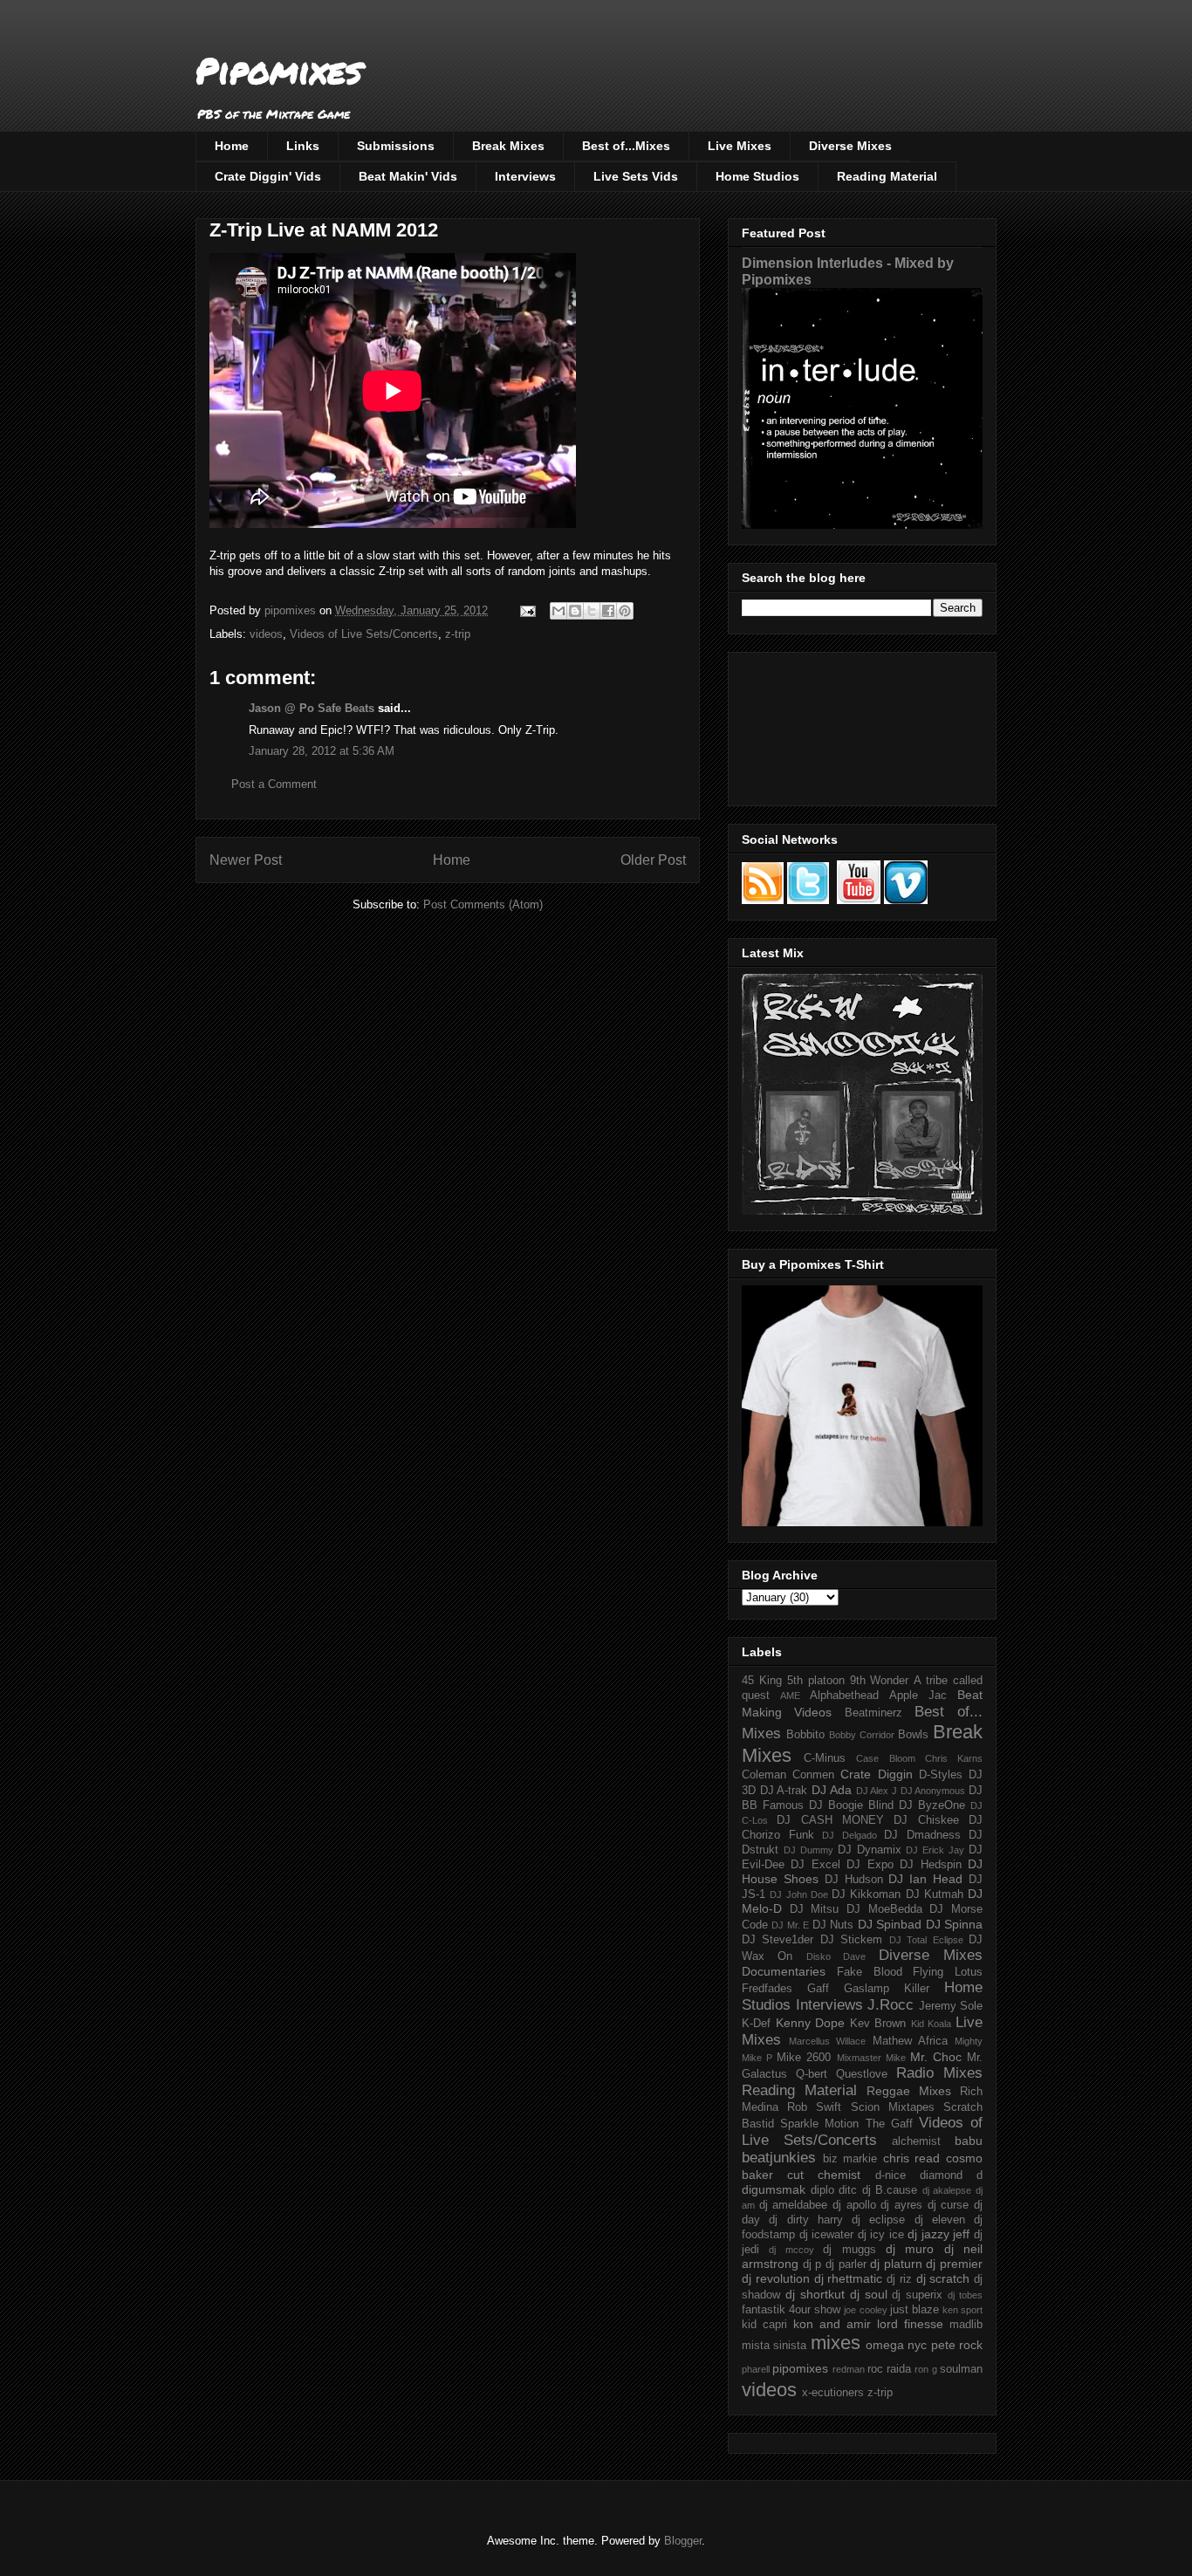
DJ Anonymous (933, 1791)
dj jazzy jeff (939, 2234)
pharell (756, 2369)
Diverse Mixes (850, 146)
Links (303, 146)
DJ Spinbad (890, 1924)
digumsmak (774, 2189)
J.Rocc (891, 2005)
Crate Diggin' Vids (268, 176)
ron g (925, 2369)
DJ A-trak (784, 1791)
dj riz (899, 2279)
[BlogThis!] (575, 611)
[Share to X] (592, 611)
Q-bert (812, 2074)
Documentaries (784, 1971)
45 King (762, 1681)
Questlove (862, 2074)
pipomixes (800, 2368)
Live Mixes (740, 146)
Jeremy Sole (951, 2006)
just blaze (915, 2310)
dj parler (846, 2264)
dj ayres (901, 2205)
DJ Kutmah (935, 1894)
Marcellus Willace (827, 2041)
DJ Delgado (849, 1835)
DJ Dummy (808, 1850)
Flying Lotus (948, 1972)
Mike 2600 (804, 2058)
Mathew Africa (910, 2041)
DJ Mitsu (815, 1909)
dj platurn (896, 2264)
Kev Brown (878, 2024)
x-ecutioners (833, 2393)
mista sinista (774, 2346)
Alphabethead (844, 1696)
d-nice (891, 2175)
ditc (848, 2190)
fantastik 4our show (791, 2310)
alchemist (916, 2141)
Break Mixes (508, 146)
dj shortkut (815, 2294)
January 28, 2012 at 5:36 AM (322, 751)
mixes (836, 2343)
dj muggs (849, 2250)
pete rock (957, 2345)
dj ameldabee (794, 2205)
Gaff (818, 1989)
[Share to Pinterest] (625, 611)
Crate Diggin (876, 1774)
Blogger (683, 2541)
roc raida (889, 2369)
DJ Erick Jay (935, 1850)
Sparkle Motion (819, 2124)
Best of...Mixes (626, 146)
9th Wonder (880, 1681)
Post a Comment (274, 784)
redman (849, 2369)
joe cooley (865, 2310)
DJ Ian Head (925, 1879)
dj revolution (776, 2278)
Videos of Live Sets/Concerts (364, 634)
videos (266, 634)
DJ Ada (832, 1790)
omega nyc (896, 2345)
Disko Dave (836, 1956)
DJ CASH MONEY (830, 1820)
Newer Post (246, 860)
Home (232, 146)
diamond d (951, 2175)
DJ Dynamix (870, 1850)
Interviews (525, 176)
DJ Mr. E (790, 1925)
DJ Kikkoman (866, 1894)
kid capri (764, 2325)
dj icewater (827, 2235)
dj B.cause (890, 2190)
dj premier (954, 2264)
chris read (912, 2158)
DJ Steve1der (778, 1940)
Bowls (913, 1735)
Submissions (396, 146)
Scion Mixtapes (893, 2107)
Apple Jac (918, 1696)
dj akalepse (947, 2190)
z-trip (458, 634)
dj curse (949, 2205)
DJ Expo (870, 1865)
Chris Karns (954, 1758)
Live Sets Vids (636, 176)
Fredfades (767, 1989)
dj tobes (965, 2295)
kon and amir (832, 2324)
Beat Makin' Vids (408, 176)
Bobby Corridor (862, 1735)
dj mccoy (791, 2250)
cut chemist (824, 2175)
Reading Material (887, 176)
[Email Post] (527, 610)
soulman (961, 2369)
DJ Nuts (833, 1925)
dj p (812, 2264)
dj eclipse (878, 2220)
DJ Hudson (854, 1880)
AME (790, 1696)
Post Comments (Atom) (483, 904)
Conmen (813, 1775)
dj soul (869, 2294)
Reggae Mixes (909, 2091)
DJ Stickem (851, 1940)
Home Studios (757, 176)
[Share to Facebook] (608, 611)
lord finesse (910, 2324)
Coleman (764, 1775)
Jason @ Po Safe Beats (312, 708)
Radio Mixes (939, 2073)
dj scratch (943, 2278)
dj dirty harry (806, 2220)
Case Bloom (885, 1758)
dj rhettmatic (849, 2278)
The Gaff (889, 2124)
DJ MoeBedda (884, 1909)
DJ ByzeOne (932, 1805)
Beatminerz (873, 1713)
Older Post (653, 860)
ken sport (963, 2310)
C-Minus (825, 1758)
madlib (966, 2325)
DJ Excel (815, 1865)
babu (969, 2141)
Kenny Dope (811, 2023)
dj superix (917, 2295)
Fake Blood (870, 1972)
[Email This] (558, 611)
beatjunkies (779, 2158)
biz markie (850, 2159)
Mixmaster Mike (871, 2058)
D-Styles (941, 1775)
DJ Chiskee (926, 1820)
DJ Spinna (954, 1924)
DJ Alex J (877, 1791)
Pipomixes (279, 70)
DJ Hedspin (930, 1865)
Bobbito (805, 1735)
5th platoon (816, 1681)
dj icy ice (881, 2235)
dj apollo (854, 2205)
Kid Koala (932, 2024)
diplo (822, 2190)
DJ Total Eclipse (926, 1940)
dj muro (910, 2249)
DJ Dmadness (922, 1835)
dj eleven (940, 2220)
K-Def (756, 2024)
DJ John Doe (799, 1894)
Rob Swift (814, 2107)
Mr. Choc (936, 2057)
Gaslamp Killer (887, 1989)
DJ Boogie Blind (851, 1805)
